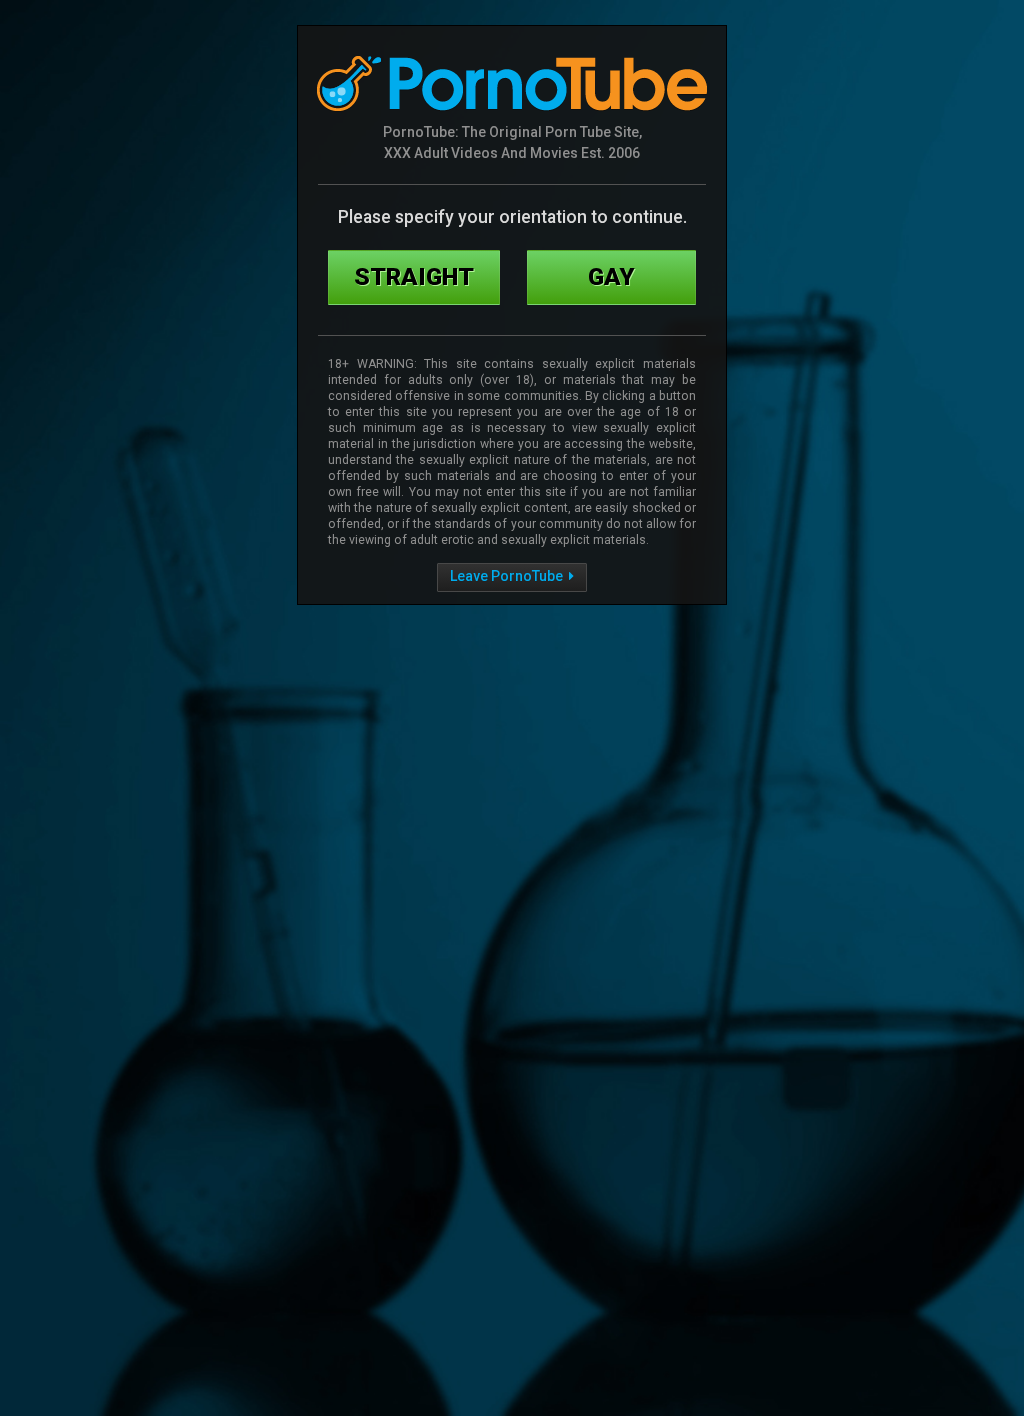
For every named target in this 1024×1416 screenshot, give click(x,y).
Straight (414, 276)
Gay (611, 276)
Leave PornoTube (508, 576)
